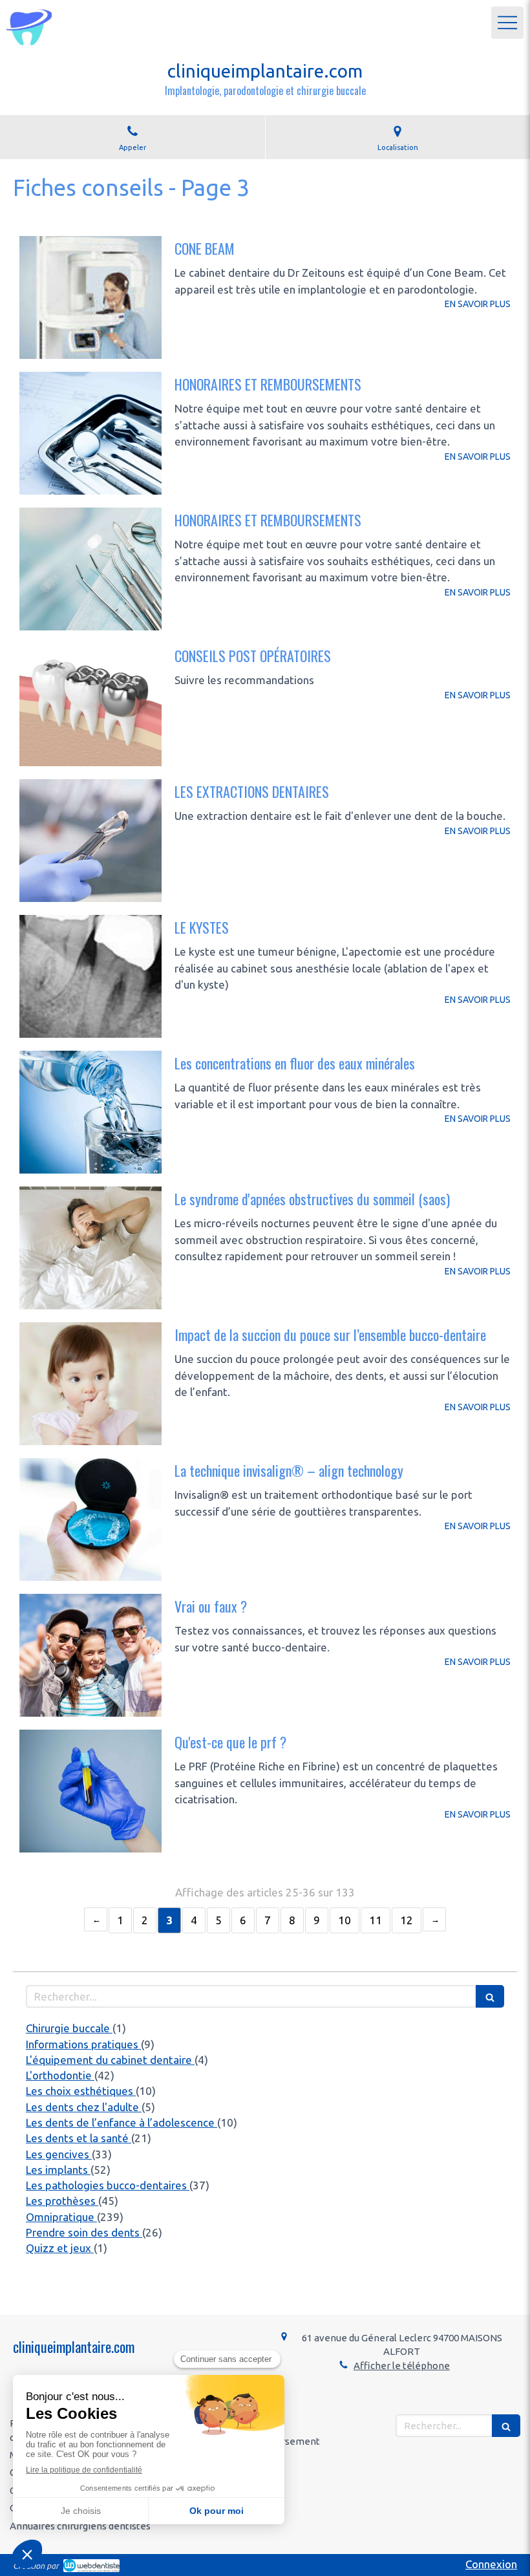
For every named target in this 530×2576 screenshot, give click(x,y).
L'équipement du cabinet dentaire (110, 2060)
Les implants (58, 2170)
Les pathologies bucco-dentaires (108, 2185)
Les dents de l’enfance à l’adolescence (122, 2122)
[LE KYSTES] (90, 976)
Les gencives (59, 2154)
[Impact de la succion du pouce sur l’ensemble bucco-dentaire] (90, 1384)
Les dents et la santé (79, 2138)
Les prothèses (62, 2201)
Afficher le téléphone (402, 2366)
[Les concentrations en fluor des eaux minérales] (90, 1112)
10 (344, 1920)
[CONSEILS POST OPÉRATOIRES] (90, 705)
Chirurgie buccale (69, 2028)
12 (407, 1920)
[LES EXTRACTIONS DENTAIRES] (90, 841)
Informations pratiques (83, 2044)
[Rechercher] (490, 1996)
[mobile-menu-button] (507, 23)
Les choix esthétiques (81, 2091)
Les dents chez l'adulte (84, 2107)
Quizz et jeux (60, 2248)
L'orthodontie (60, 2075)
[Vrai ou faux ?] (90, 1655)
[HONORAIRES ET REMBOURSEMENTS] (90, 433)
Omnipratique (61, 2217)
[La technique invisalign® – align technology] (90, 1519)
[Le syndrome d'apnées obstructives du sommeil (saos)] (90, 1248)
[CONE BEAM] (90, 297)
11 (376, 1920)
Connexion (491, 2564)
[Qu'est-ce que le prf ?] (90, 1791)
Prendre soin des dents (84, 2232)
